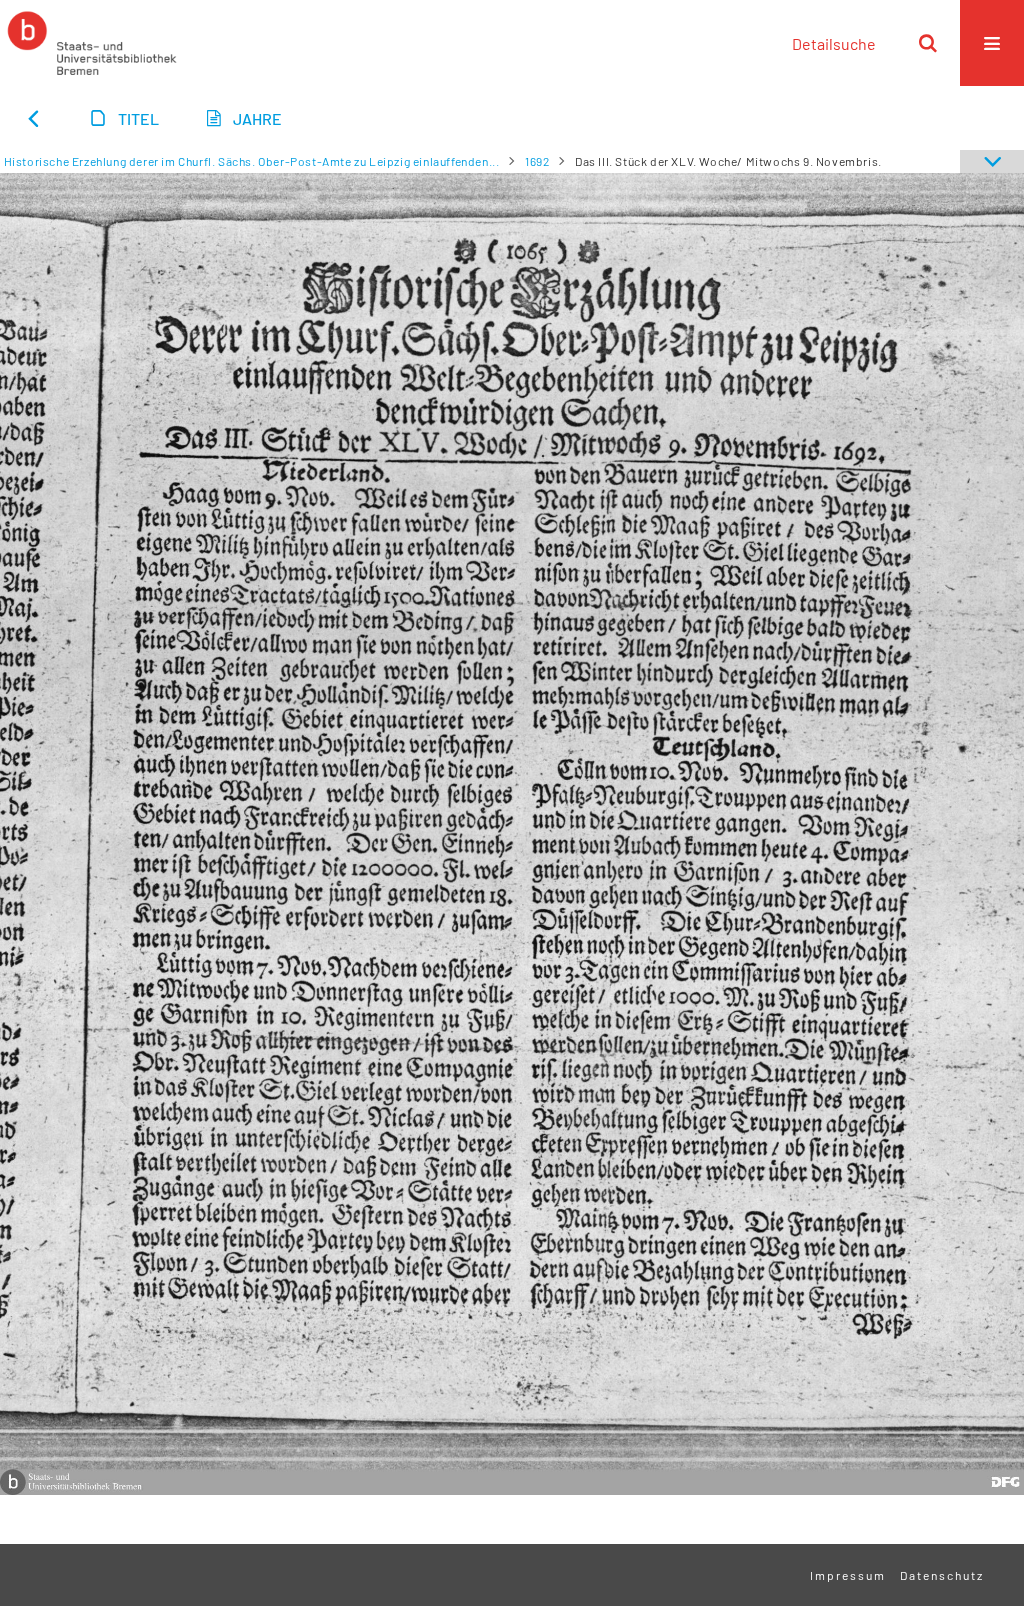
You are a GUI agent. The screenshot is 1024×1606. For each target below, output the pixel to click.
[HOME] (92, 43)
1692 (537, 161)
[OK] (928, 43)
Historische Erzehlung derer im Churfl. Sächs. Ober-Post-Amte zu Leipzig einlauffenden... (252, 161)
